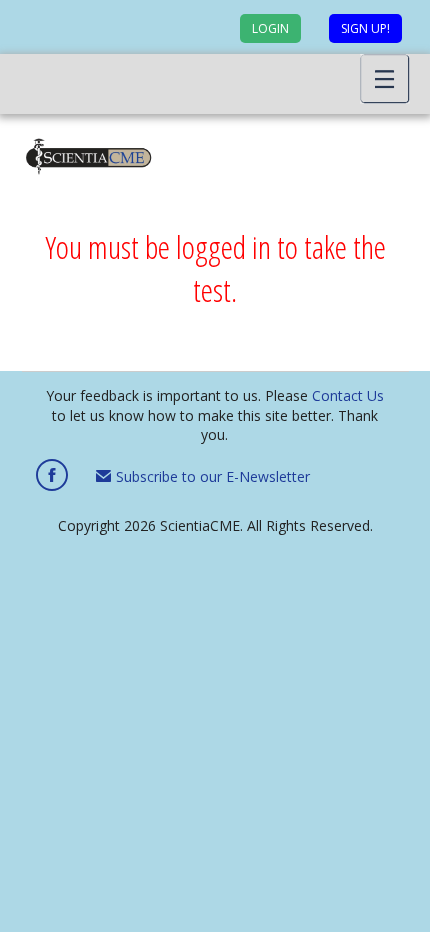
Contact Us (348, 395)
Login (270, 28)
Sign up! (365, 28)
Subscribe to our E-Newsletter (211, 476)
